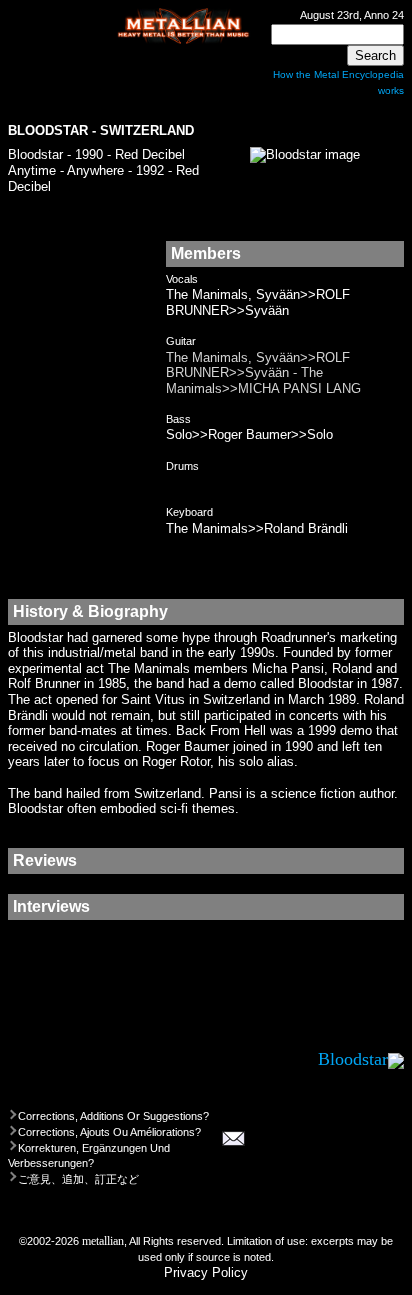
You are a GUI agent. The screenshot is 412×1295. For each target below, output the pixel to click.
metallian (103, 1241)
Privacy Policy (206, 1272)
